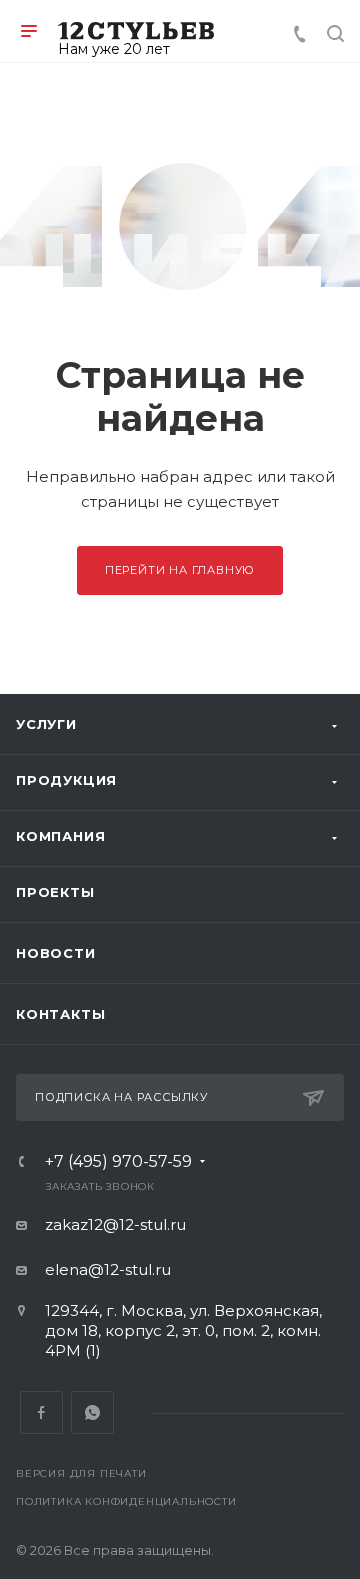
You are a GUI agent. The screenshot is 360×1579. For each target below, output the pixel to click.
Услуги (46, 724)
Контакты (60, 1014)
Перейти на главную (180, 570)
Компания (60, 836)
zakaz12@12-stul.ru (115, 1224)
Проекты (55, 892)
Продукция (66, 780)
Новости (56, 953)
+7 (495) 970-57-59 (118, 1162)
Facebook (41, 1412)
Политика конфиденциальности (126, 1501)
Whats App (92, 1412)
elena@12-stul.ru (108, 1269)
